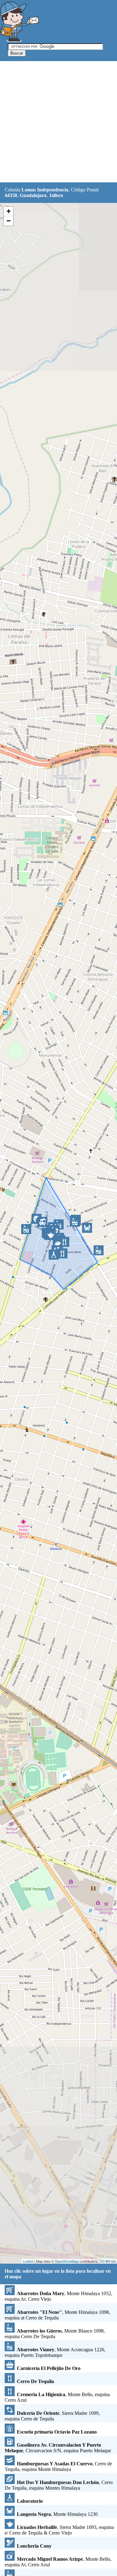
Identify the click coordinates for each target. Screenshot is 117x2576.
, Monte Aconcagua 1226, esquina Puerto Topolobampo (55, 2352)
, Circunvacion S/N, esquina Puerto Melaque (58, 2448)
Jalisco (56, 195)
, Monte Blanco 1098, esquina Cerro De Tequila (55, 2334)
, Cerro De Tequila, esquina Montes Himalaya (59, 2485)
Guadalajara (33, 195)
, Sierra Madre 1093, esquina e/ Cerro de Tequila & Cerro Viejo (59, 2530)
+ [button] (9, 211)
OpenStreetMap (67, 2261)
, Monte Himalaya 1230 (57, 2514)
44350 (11, 195)
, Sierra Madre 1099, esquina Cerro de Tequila (52, 2416)
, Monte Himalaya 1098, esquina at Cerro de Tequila (57, 2315)
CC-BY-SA (107, 2261)
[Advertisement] (58, 122)
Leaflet (28, 2261)
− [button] (9, 221)
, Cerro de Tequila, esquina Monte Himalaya (58, 2466)
